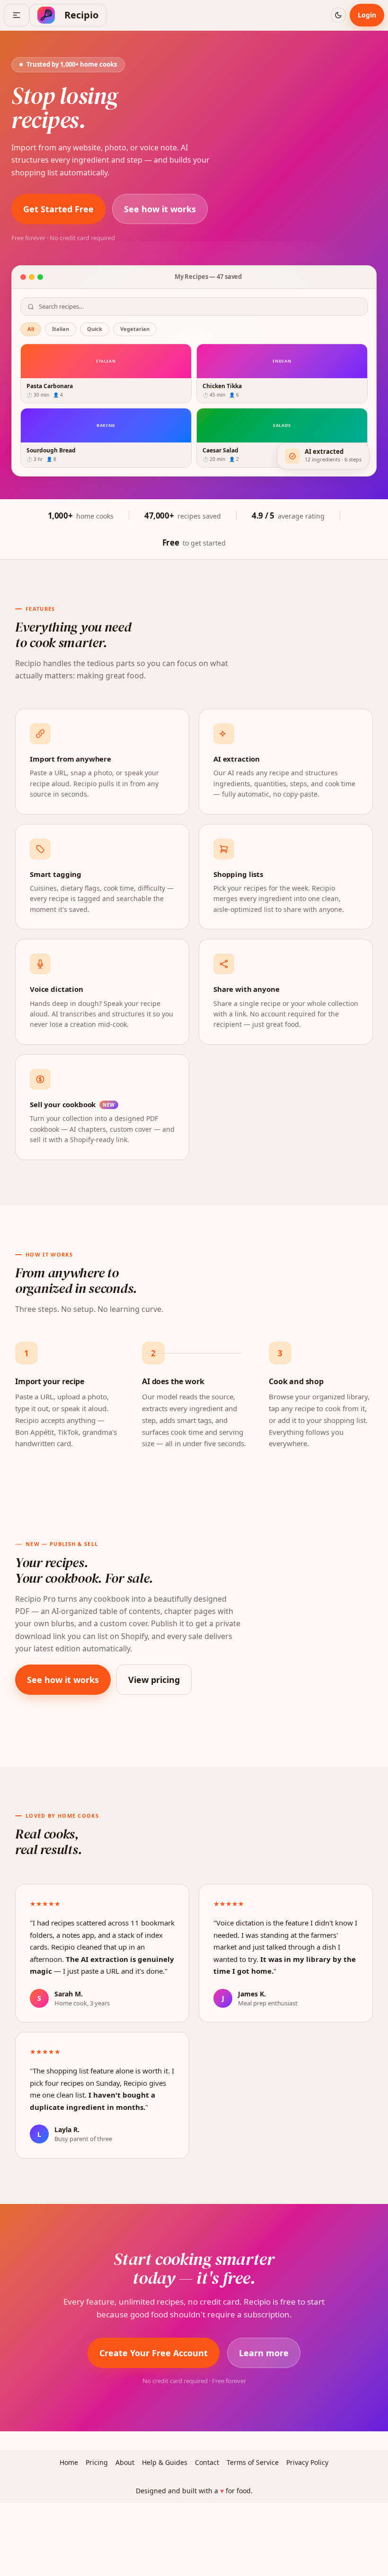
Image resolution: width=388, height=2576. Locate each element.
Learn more (264, 2353)
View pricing (154, 1680)
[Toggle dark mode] (338, 15)
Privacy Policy (307, 2462)
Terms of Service (253, 2462)
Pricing (97, 2462)
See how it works (160, 209)
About (125, 2462)
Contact (207, 2462)
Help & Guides (165, 2462)
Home (69, 2462)
